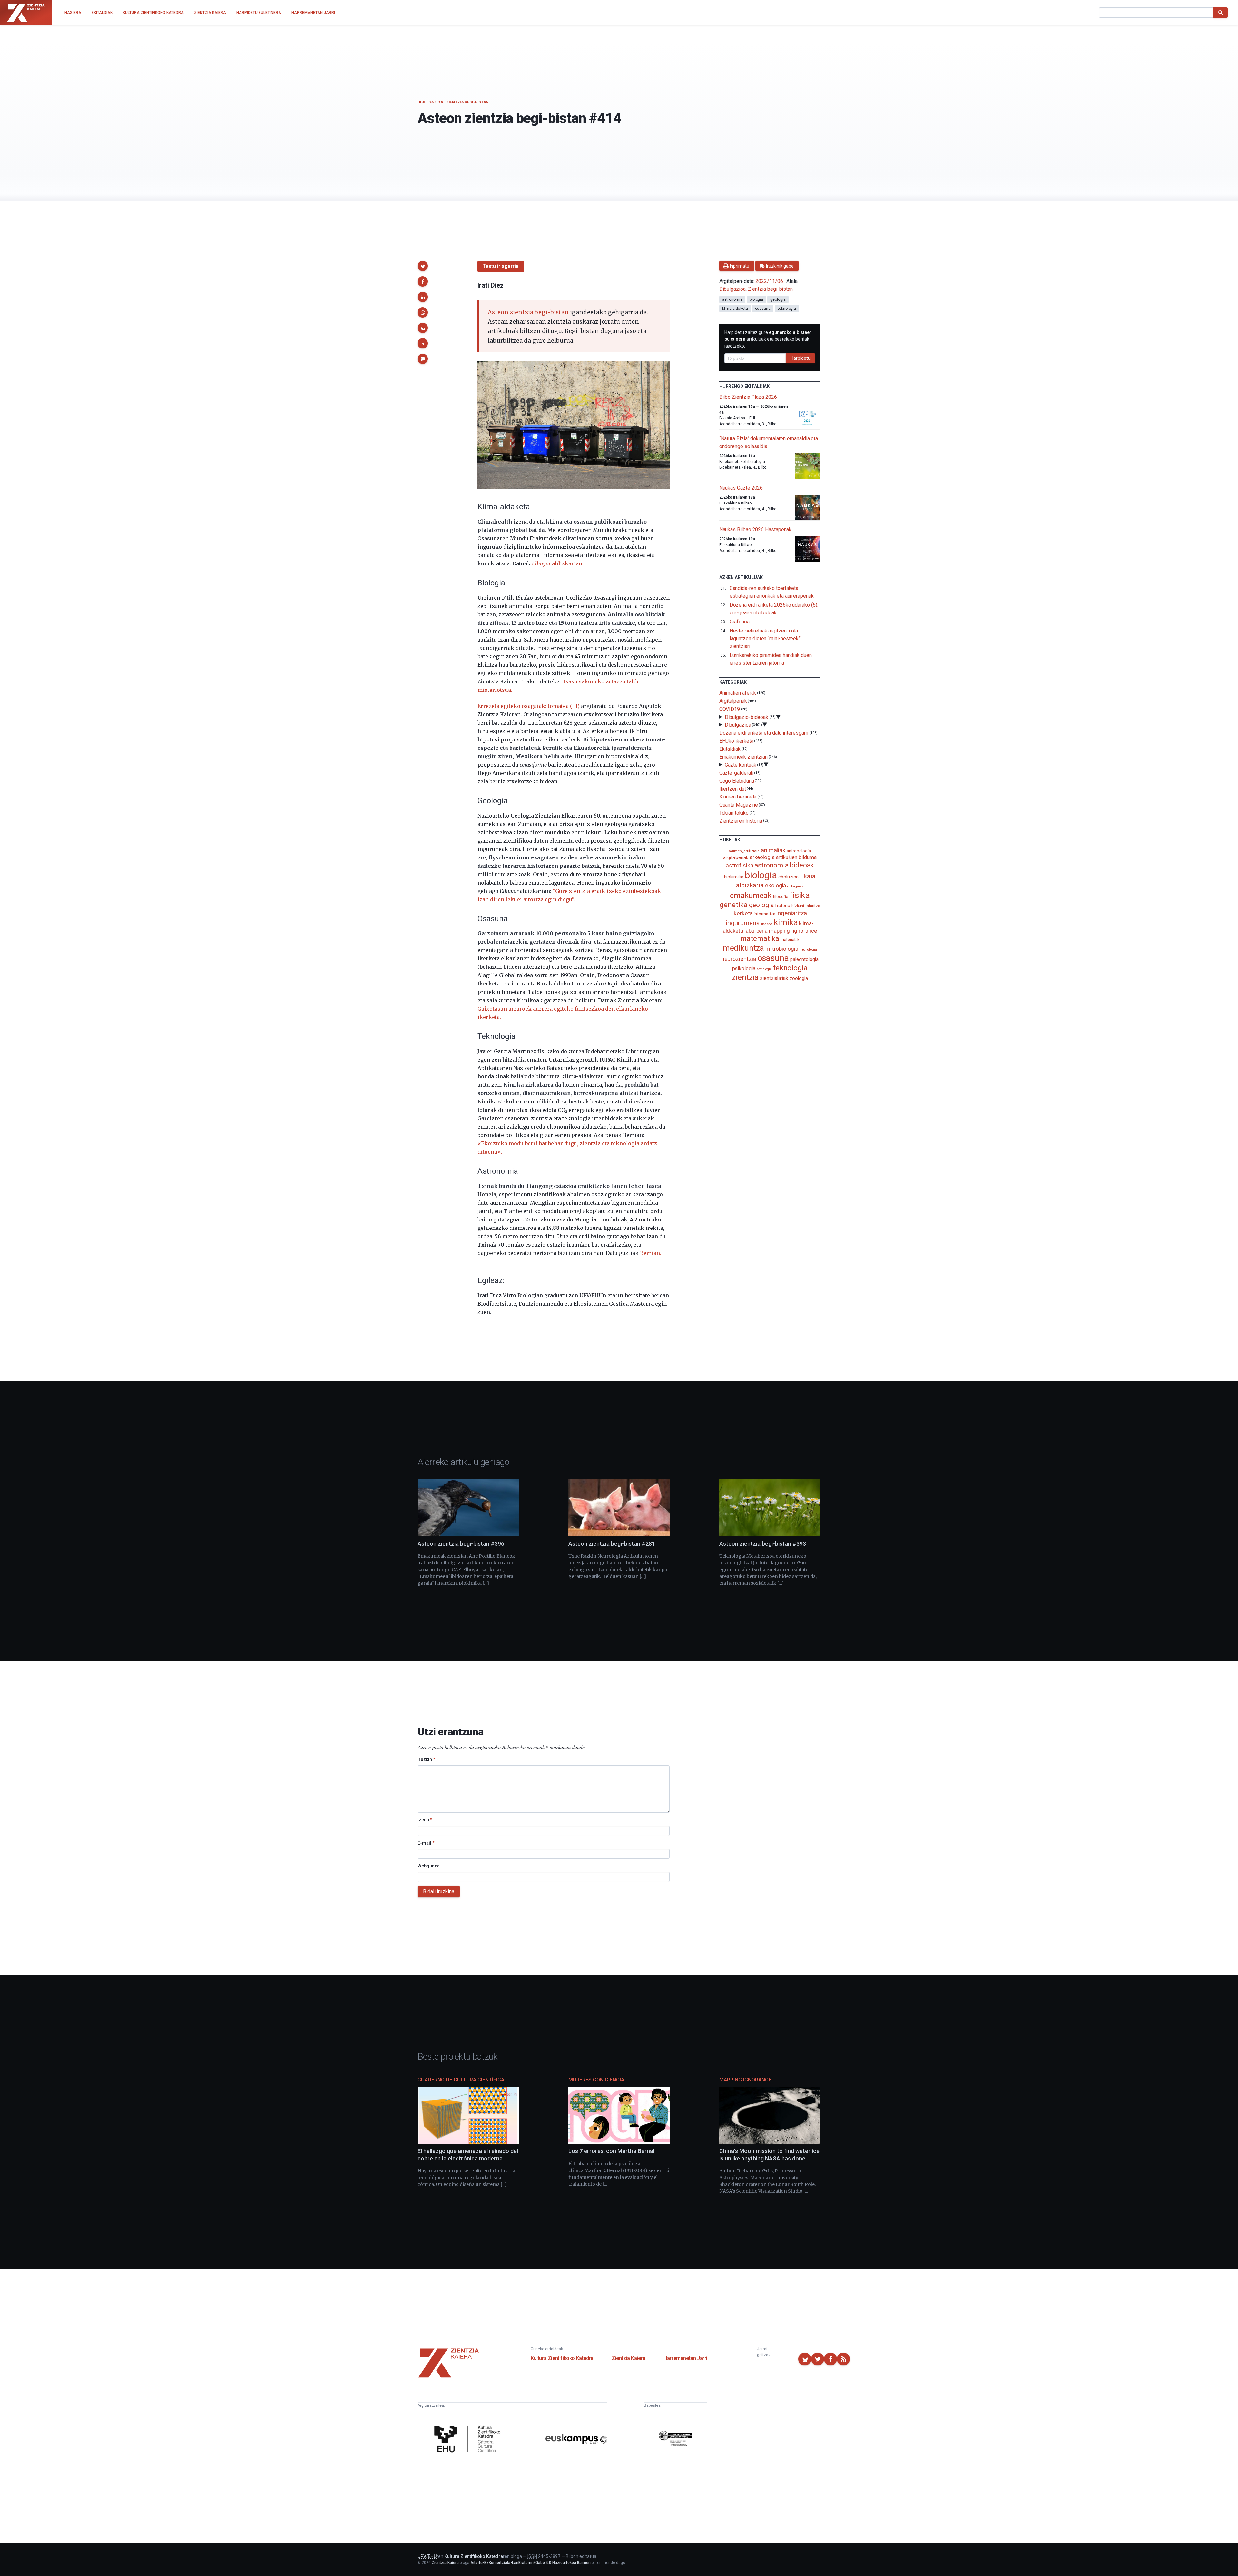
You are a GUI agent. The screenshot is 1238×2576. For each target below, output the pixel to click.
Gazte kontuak (741, 765)
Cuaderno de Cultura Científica (461, 2080)
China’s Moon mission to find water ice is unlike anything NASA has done (769, 2155)
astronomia (732, 299)
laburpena (756, 931)
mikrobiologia (782, 949)
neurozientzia (739, 959)
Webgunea (429, 1866)
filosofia (781, 897)
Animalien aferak (738, 693)
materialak (790, 940)
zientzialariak (774, 978)
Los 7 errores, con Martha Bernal (611, 2151)
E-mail (426, 1843)
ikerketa (742, 913)
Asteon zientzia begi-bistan (528, 312)
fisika (800, 895)
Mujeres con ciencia (596, 2080)
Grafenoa (740, 622)
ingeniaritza (792, 913)
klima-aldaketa (735, 309)
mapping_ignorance (793, 931)
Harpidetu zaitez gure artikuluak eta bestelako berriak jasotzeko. (768, 339)
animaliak (773, 850)
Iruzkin (426, 1759)
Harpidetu (801, 358)
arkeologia (762, 857)
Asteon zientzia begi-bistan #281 (612, 1544)
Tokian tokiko (734, 813)
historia (783, 906)
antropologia (799, 851)
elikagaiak (795, 886)
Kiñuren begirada (738, 797)
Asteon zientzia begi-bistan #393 (763, 1544)
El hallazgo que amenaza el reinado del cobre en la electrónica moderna (468, 2155)
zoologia (799, 979)
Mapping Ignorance (745, 2080)
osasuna (763, 309)
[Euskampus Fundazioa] (576, 2440)
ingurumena (743, 923)
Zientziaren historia (741, 821)
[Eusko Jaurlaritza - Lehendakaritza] (675, 2440)
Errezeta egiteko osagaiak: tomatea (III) (529, 706)
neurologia (808, 950)
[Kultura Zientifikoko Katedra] (469, 2440)
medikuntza (743, 948)
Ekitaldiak (730, 749)
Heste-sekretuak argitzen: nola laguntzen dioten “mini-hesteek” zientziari (765, 638)
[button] (423, 266)
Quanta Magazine (739, 805)
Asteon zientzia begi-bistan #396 (461, 1544)
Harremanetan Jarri (685, 2358)
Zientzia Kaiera (629, 2358)
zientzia (745, 977)
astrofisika (739, 865)
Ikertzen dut (733, 789)
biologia (756, 299)
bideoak (802, 865)
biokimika (734, 877)
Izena (425, 1820)
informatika (764, 914)
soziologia (764, 969)
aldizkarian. (558, 563)
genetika (734, 905)
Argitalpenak (733, 701)
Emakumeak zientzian (743, 757)
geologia (778, 299)
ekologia (776, 886)
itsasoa (767, 924)
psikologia (744, 969)
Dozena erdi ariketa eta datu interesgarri (764, 733)
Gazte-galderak (736, 773)
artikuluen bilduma (796, 857)
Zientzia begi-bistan (467, 102)
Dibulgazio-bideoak (747, 717)
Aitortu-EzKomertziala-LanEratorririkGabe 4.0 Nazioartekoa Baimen (531, 2563)
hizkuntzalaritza (806, 906)
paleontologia (804, 959)
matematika (760, 938)
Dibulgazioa (430, 102)
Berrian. (651, 1253)
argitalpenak (736, 857)
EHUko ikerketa (736, 741)
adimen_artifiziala (744, 851)
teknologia (787, 309)
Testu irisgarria (501, 266)
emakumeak (751, 896)
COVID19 (730, 709)
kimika (786, 922)
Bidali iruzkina (439, 1891)
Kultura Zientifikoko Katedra (562, 2358)
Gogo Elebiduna (737, 781)
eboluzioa (788, 877)
